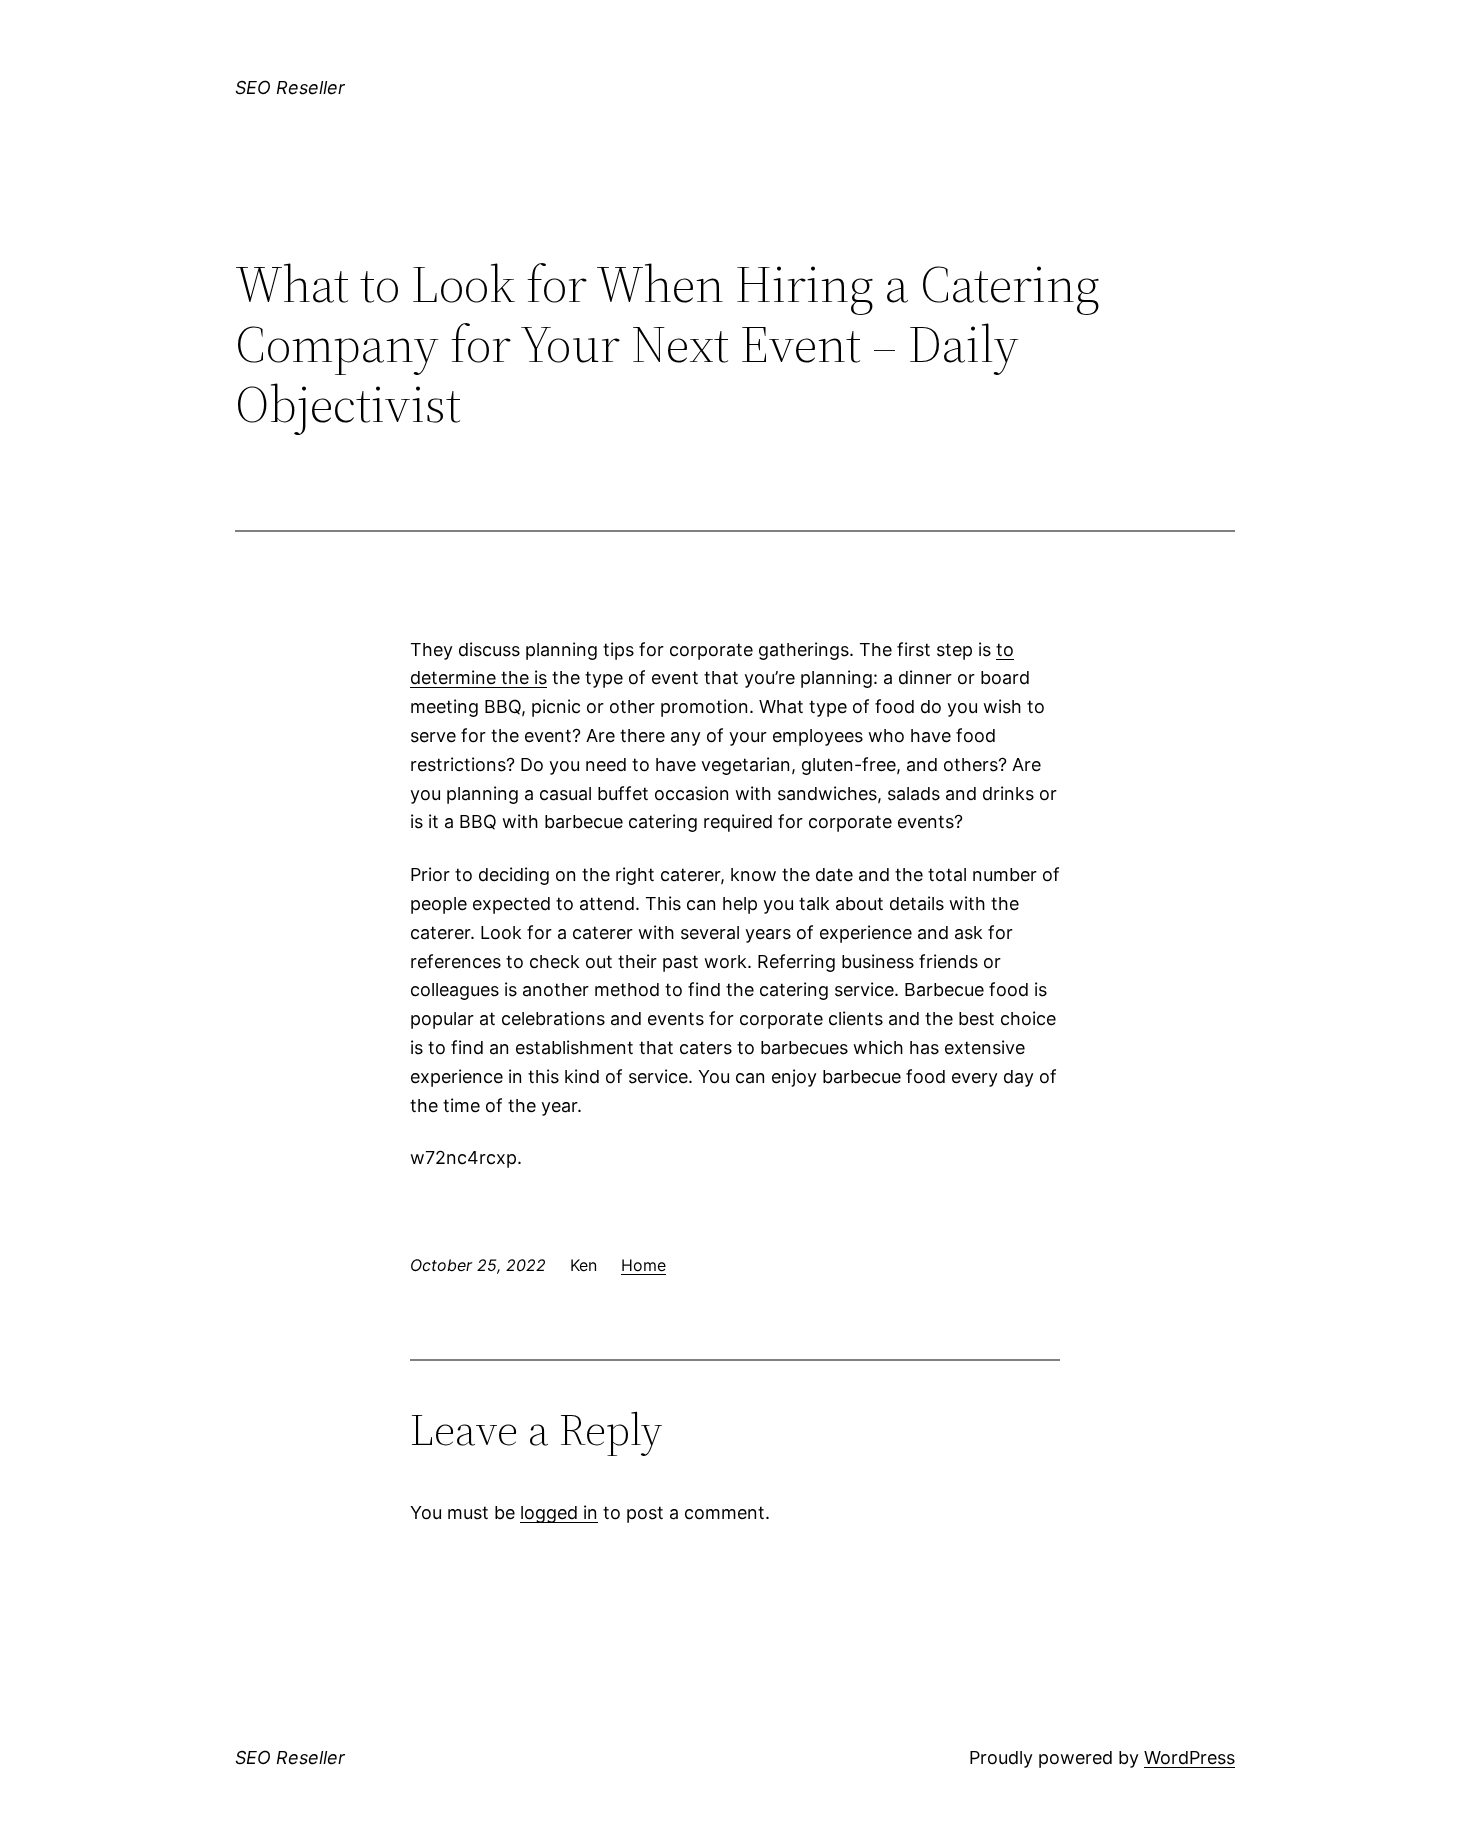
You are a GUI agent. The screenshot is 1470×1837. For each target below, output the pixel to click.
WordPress (1189, 1757)
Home (643, 1265)
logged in (559, 1512)
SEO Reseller (290, 87)
